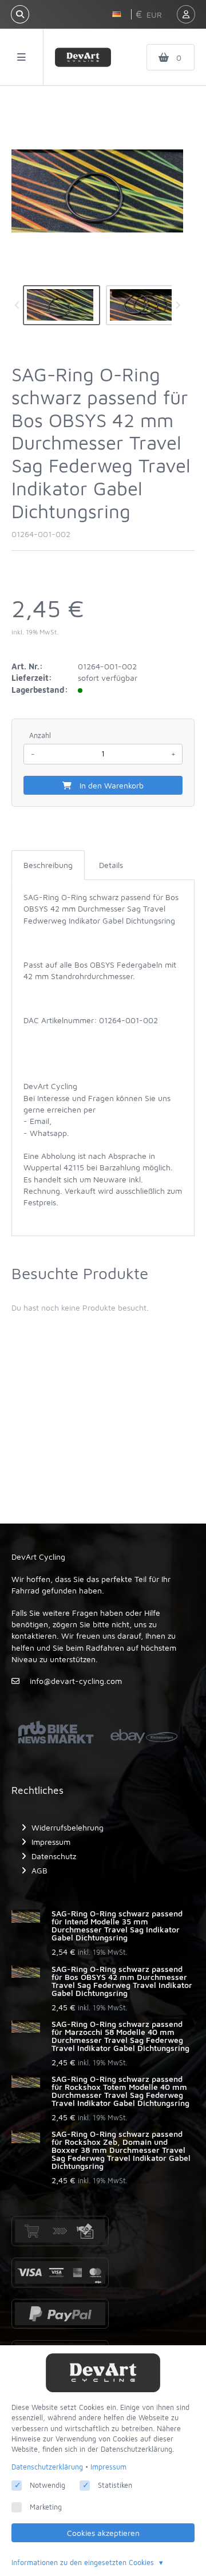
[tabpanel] (103, 1055)
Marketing (46, 2507)
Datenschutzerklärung (47, 2467)
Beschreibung (48, 865)
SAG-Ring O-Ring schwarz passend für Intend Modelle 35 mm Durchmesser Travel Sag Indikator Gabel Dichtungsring (117, 1926)
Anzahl (40, 735)
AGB (39, 1870)
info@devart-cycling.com (76, 1681)
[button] (118, 14)
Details (111, 865)
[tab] (48, 865)
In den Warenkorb (110, 785)
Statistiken (115, 2485)
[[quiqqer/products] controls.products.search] (20, 14)
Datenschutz (54, 1856)
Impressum (51, 1842)
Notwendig (47, 2485)
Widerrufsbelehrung (68, 1827)
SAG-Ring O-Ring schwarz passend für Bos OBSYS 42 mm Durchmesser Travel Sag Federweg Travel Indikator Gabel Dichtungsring (122, 1981)
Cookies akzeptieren (103, 2533)
